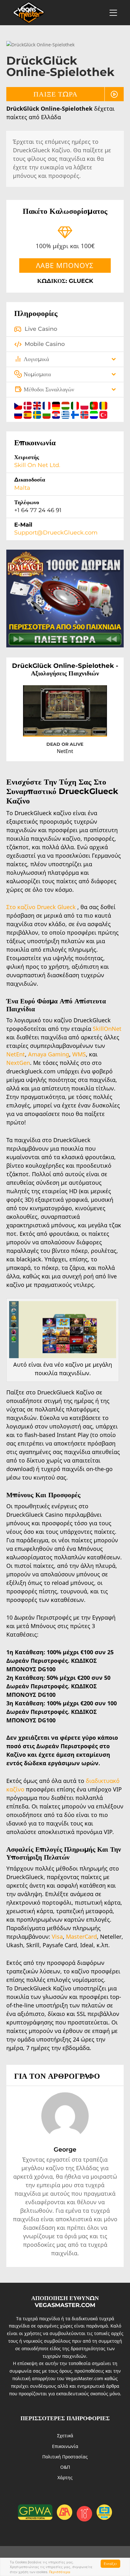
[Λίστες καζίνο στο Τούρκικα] (103, 414)
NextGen (18, 1063)
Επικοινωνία (65, 2446)
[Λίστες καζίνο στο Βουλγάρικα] (47, 414)
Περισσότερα (60, 2572)
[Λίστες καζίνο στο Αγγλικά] (38, 405)
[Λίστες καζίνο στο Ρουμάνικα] (103, 405)
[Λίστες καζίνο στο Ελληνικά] (66, 414)
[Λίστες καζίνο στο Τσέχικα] (19, 405)
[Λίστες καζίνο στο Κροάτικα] (57, 414)
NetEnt (16, 1054)
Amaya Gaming (49, 1054)
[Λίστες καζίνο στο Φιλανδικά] (76, 414)
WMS (79, 1054)
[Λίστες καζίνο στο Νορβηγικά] (85, 414)
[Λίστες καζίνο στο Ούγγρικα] (66, 405)
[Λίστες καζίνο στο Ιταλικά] (76, 405)
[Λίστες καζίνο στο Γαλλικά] (47, 405)
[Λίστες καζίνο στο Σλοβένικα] (95, 414)
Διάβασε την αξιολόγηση (76, 726)
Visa (57, 1936)
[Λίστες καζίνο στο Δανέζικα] (28, 405)
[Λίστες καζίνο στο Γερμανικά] (57, 405)
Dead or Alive (65, 744)
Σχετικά (65, 2436)
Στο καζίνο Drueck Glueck (41, 907)
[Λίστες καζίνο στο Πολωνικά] (85, 405)
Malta (22, 488)
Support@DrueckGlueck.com (56, 533)
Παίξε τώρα (56, 94)
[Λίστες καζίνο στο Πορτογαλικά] (95, 405)
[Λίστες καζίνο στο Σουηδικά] (38, 414)
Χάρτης (65, 2477)
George (65, 2149)
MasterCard (81, 1936)
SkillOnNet (107, 1029)
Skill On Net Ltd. (37, 465)
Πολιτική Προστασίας (65, 2457)
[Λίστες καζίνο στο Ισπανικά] (28, 414)
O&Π (65, 2467)
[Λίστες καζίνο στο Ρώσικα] (19, 414)
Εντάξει (110, 2564)
